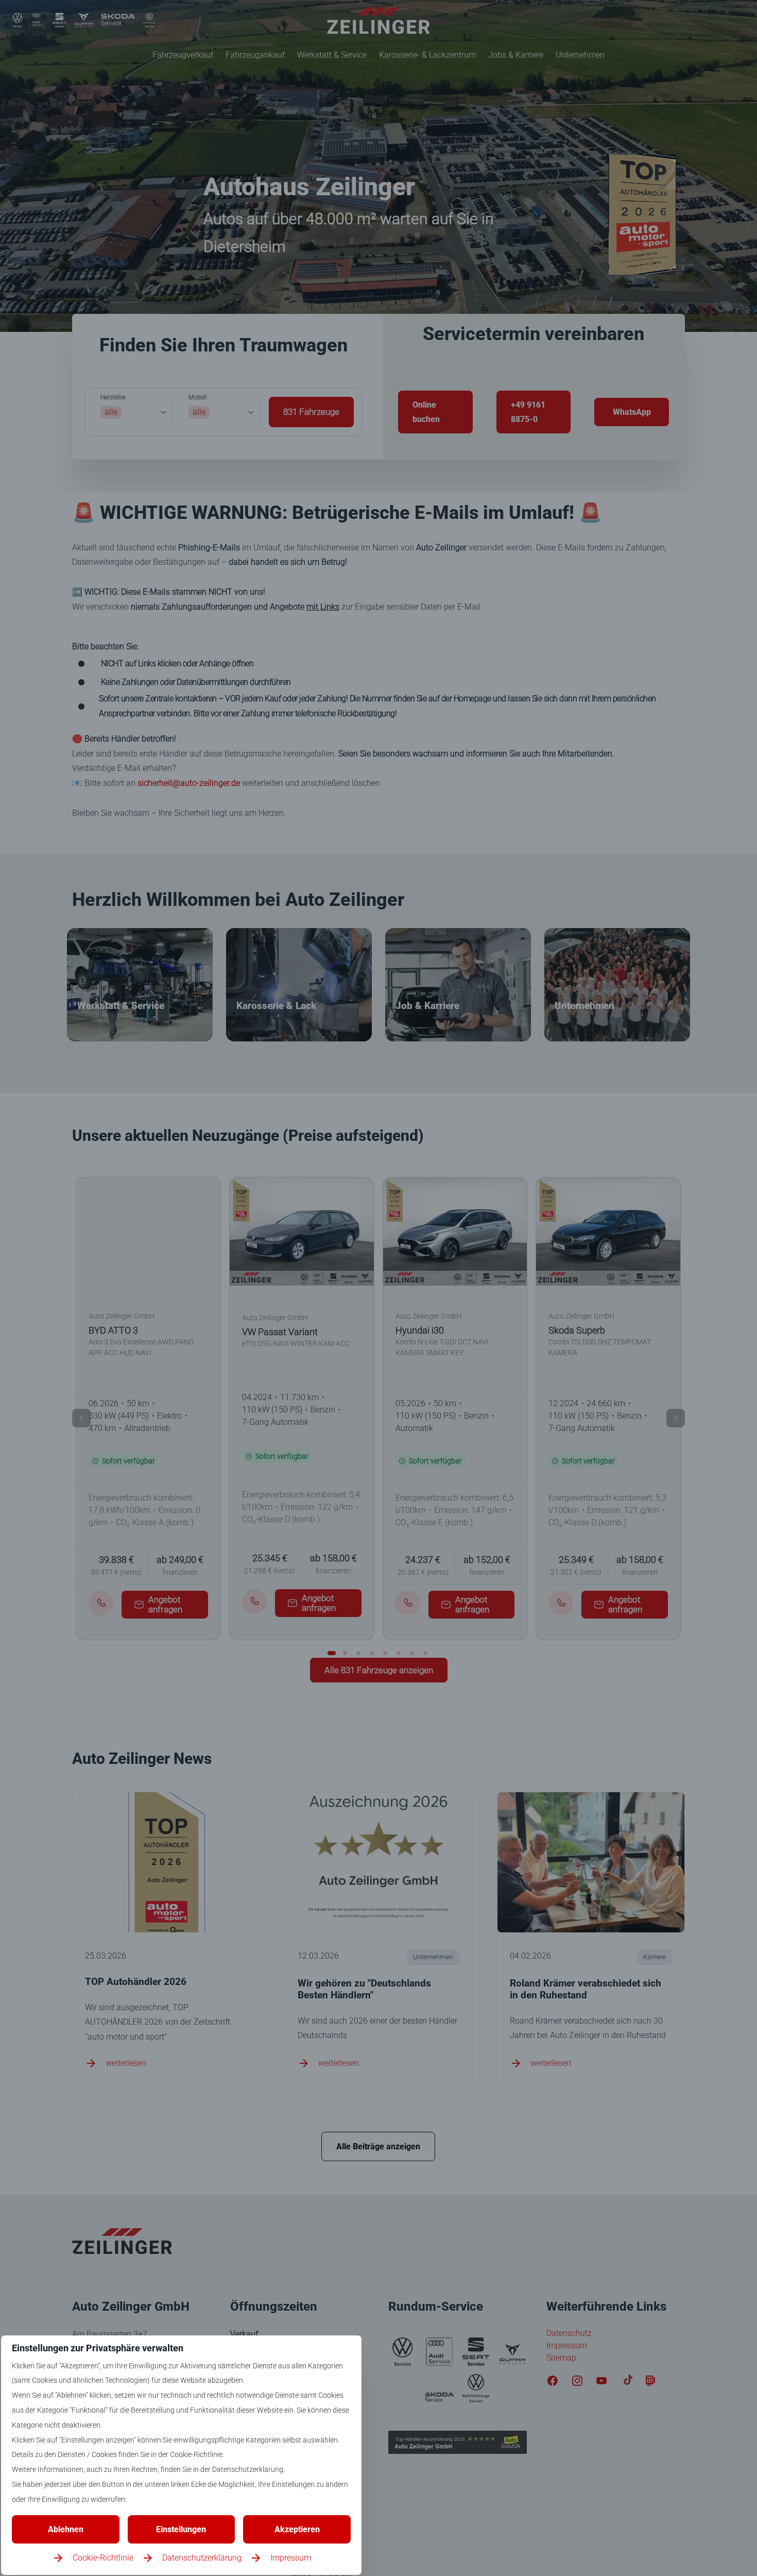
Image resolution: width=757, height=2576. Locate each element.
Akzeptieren (297, 2529)
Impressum (291, 2558)
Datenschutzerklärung (202, 2558)
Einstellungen (181, 2529)
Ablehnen (66, 2529)
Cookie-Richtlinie (103, 2558)
